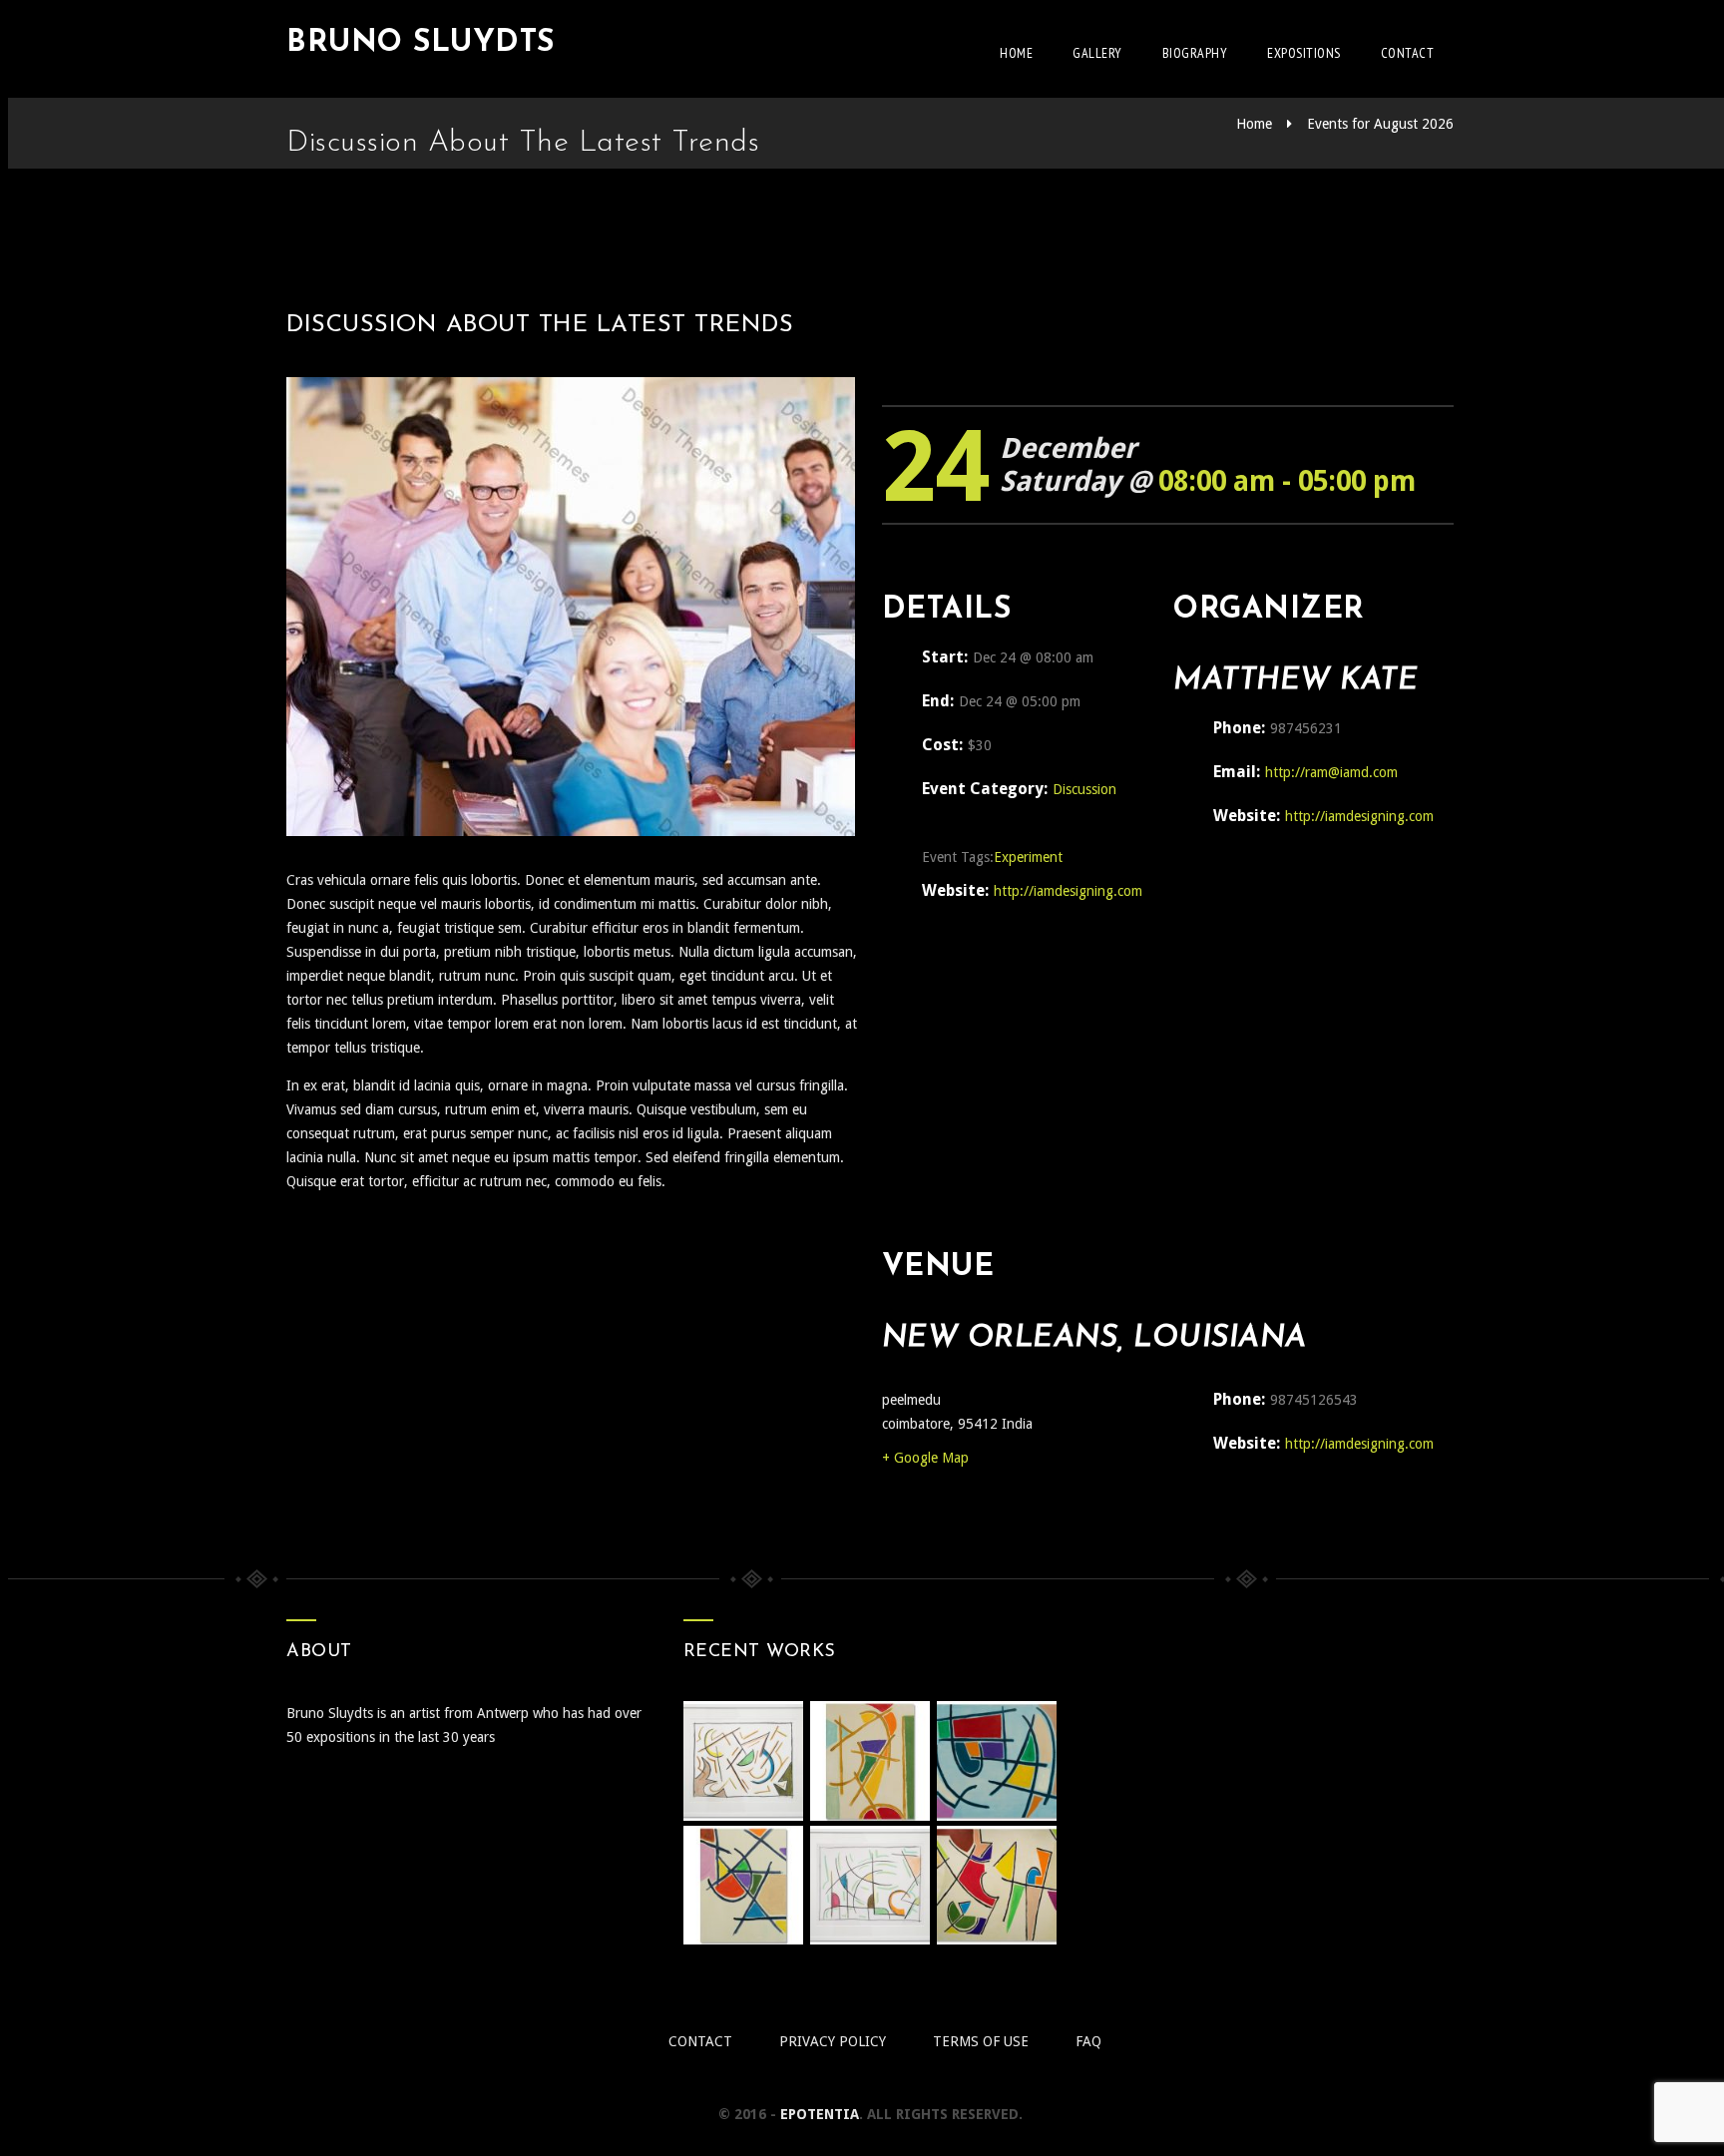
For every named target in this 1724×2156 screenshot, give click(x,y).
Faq (1088, 2041)
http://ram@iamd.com (1331, 772)
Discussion (1084, 789)
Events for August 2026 (1380, 124)
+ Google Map (925, 1458)
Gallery (1097, 53)
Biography (1195, 53)
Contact (1408, 53)
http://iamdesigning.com (1068, 891)
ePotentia (820, 2114)
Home (1016, 53)
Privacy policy (833, 2041)
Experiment (1028, 857)
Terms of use (981, 2041)
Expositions (1304, 53)
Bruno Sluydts (421, 43)
